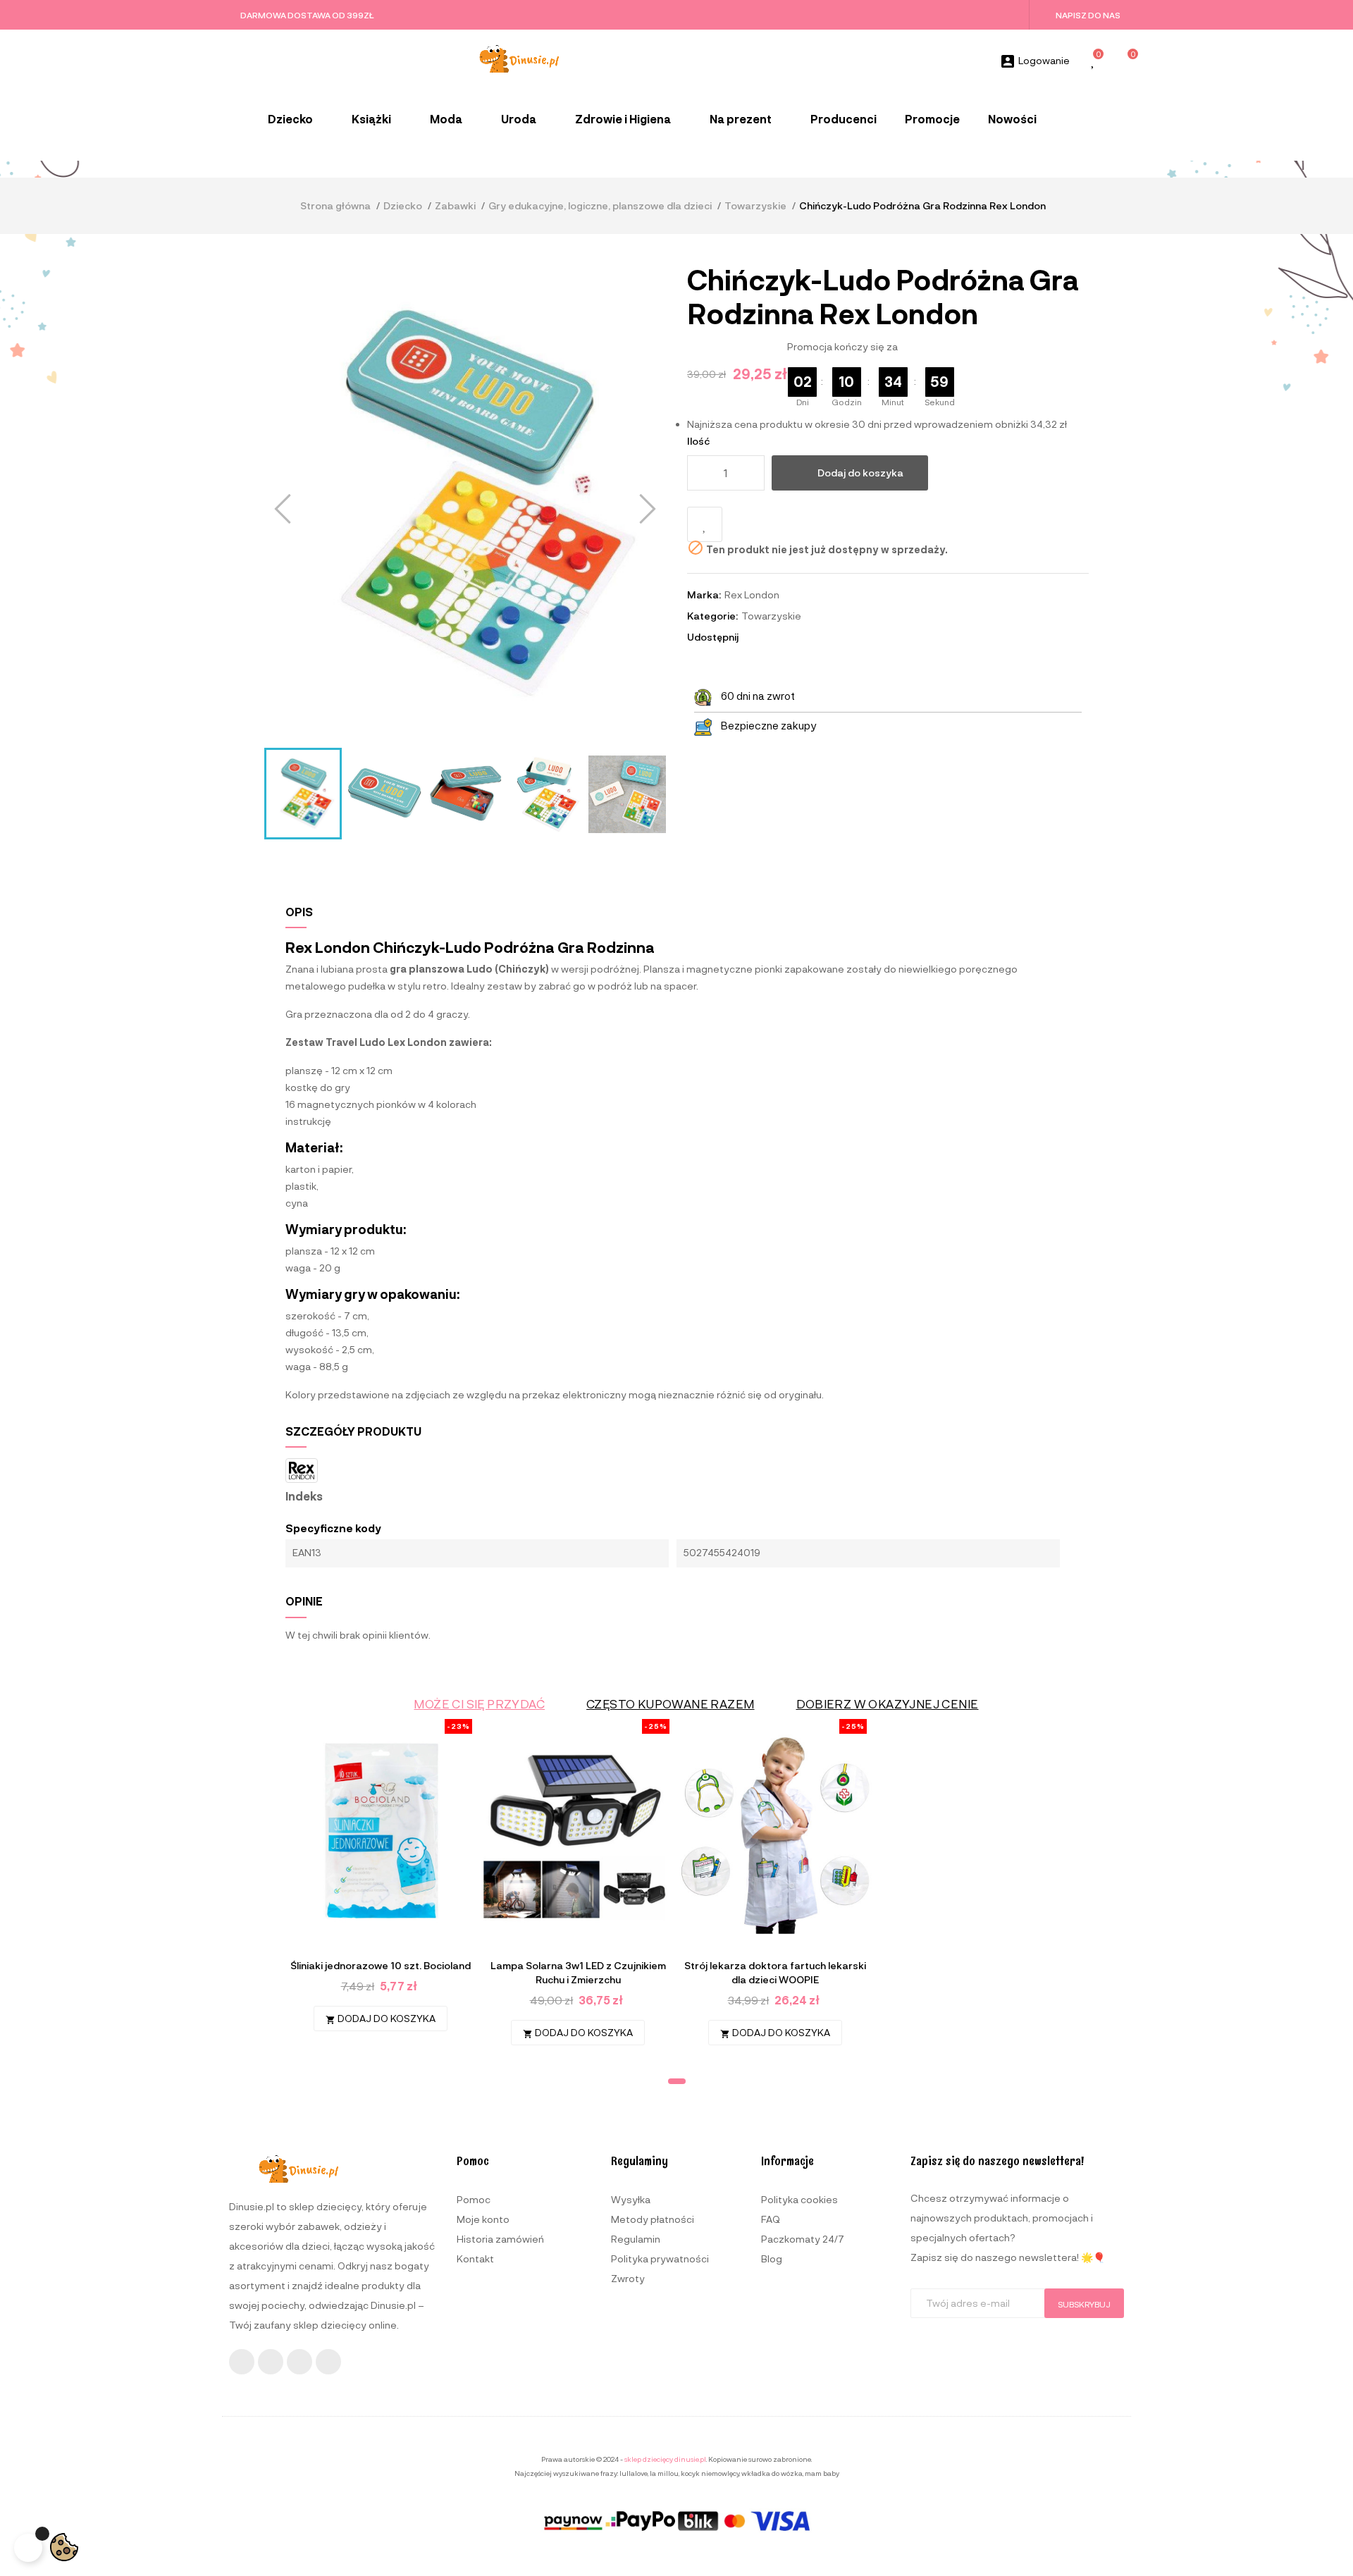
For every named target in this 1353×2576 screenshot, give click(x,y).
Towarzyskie (771, 616)
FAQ (771, 2219)
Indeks (304, 1496)
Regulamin (636, 2239)
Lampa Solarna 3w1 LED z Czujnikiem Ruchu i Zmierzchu (578, 1972)
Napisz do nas (1088, 15)
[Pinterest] (328, 2362)
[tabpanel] (381, 1882)
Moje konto (483, 2219)
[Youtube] (299, 2362)
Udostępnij (755, 637)
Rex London (752, 594)
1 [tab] (677, 2081)
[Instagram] (271, 2362)
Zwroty (628, 2278)
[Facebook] (242, 2362)
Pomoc (474, 2199)
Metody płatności (653, 2219)
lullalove (634, 2473)
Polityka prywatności (660, 2258)
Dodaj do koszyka (860, 473)
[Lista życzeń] (1094, 62)
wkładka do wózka (772, 2473)
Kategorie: (712, 616)
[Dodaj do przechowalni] (705, 524)
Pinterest (793, 637)
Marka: (704, 594)
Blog (772, 2258)
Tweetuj (774, 637)
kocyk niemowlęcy (710, 2473)
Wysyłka (631, 2199)
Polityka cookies (799, 2199)
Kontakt (475, 2258)
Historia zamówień (500, 2239)
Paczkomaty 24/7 (803, 2239)
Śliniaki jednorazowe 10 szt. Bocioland (381, 1965)
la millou (664, 2473)
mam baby (822, 2473)
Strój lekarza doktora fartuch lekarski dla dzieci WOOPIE (775, 1972)
